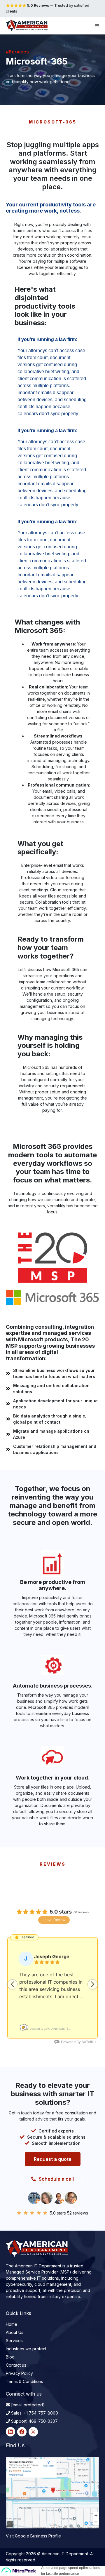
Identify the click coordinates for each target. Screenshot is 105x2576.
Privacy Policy (19, 2373)
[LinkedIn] (10, 2432)
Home (12, 2324)
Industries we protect (26, 2349)
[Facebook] (22, 2432)
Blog (10, 2357)
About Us (15, 2332)
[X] (33, 2432)
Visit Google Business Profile (33, 2536)
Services (14, 2341)
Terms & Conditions (24, 2381)
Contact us (16, 2365)
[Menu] (97, 25)
